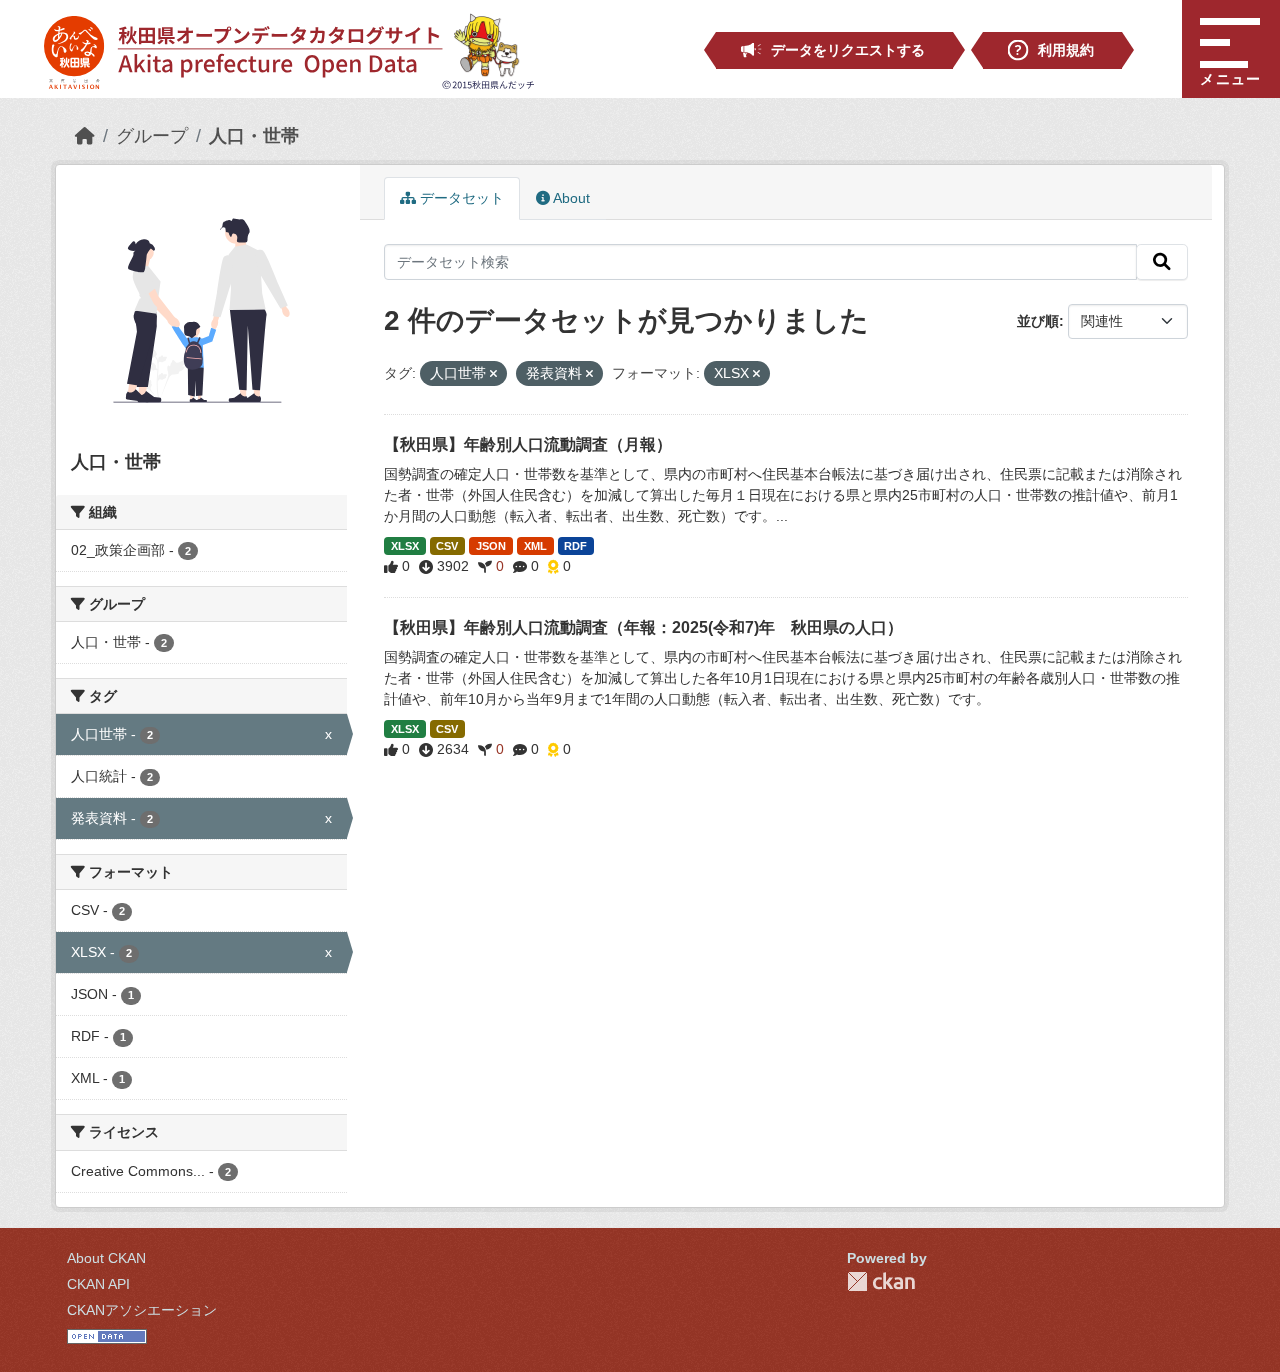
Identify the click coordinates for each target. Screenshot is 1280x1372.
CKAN (881, 1281)
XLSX (405, 546)
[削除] (493, 374)
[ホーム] (85, 136)
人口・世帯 (254, 136)
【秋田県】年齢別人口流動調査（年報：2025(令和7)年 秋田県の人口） (643, 627)
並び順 (1038, 321)
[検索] (1162, 262)
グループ (152, 136)
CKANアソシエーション (142, 1310)
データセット (460, 198)
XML (535, 546)
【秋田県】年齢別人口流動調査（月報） (528, 444)
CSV (447, 546)
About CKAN (106, 1258)
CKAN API (98, 1284)
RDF (575, 546)
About (570, 198)
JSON (491, 546)
